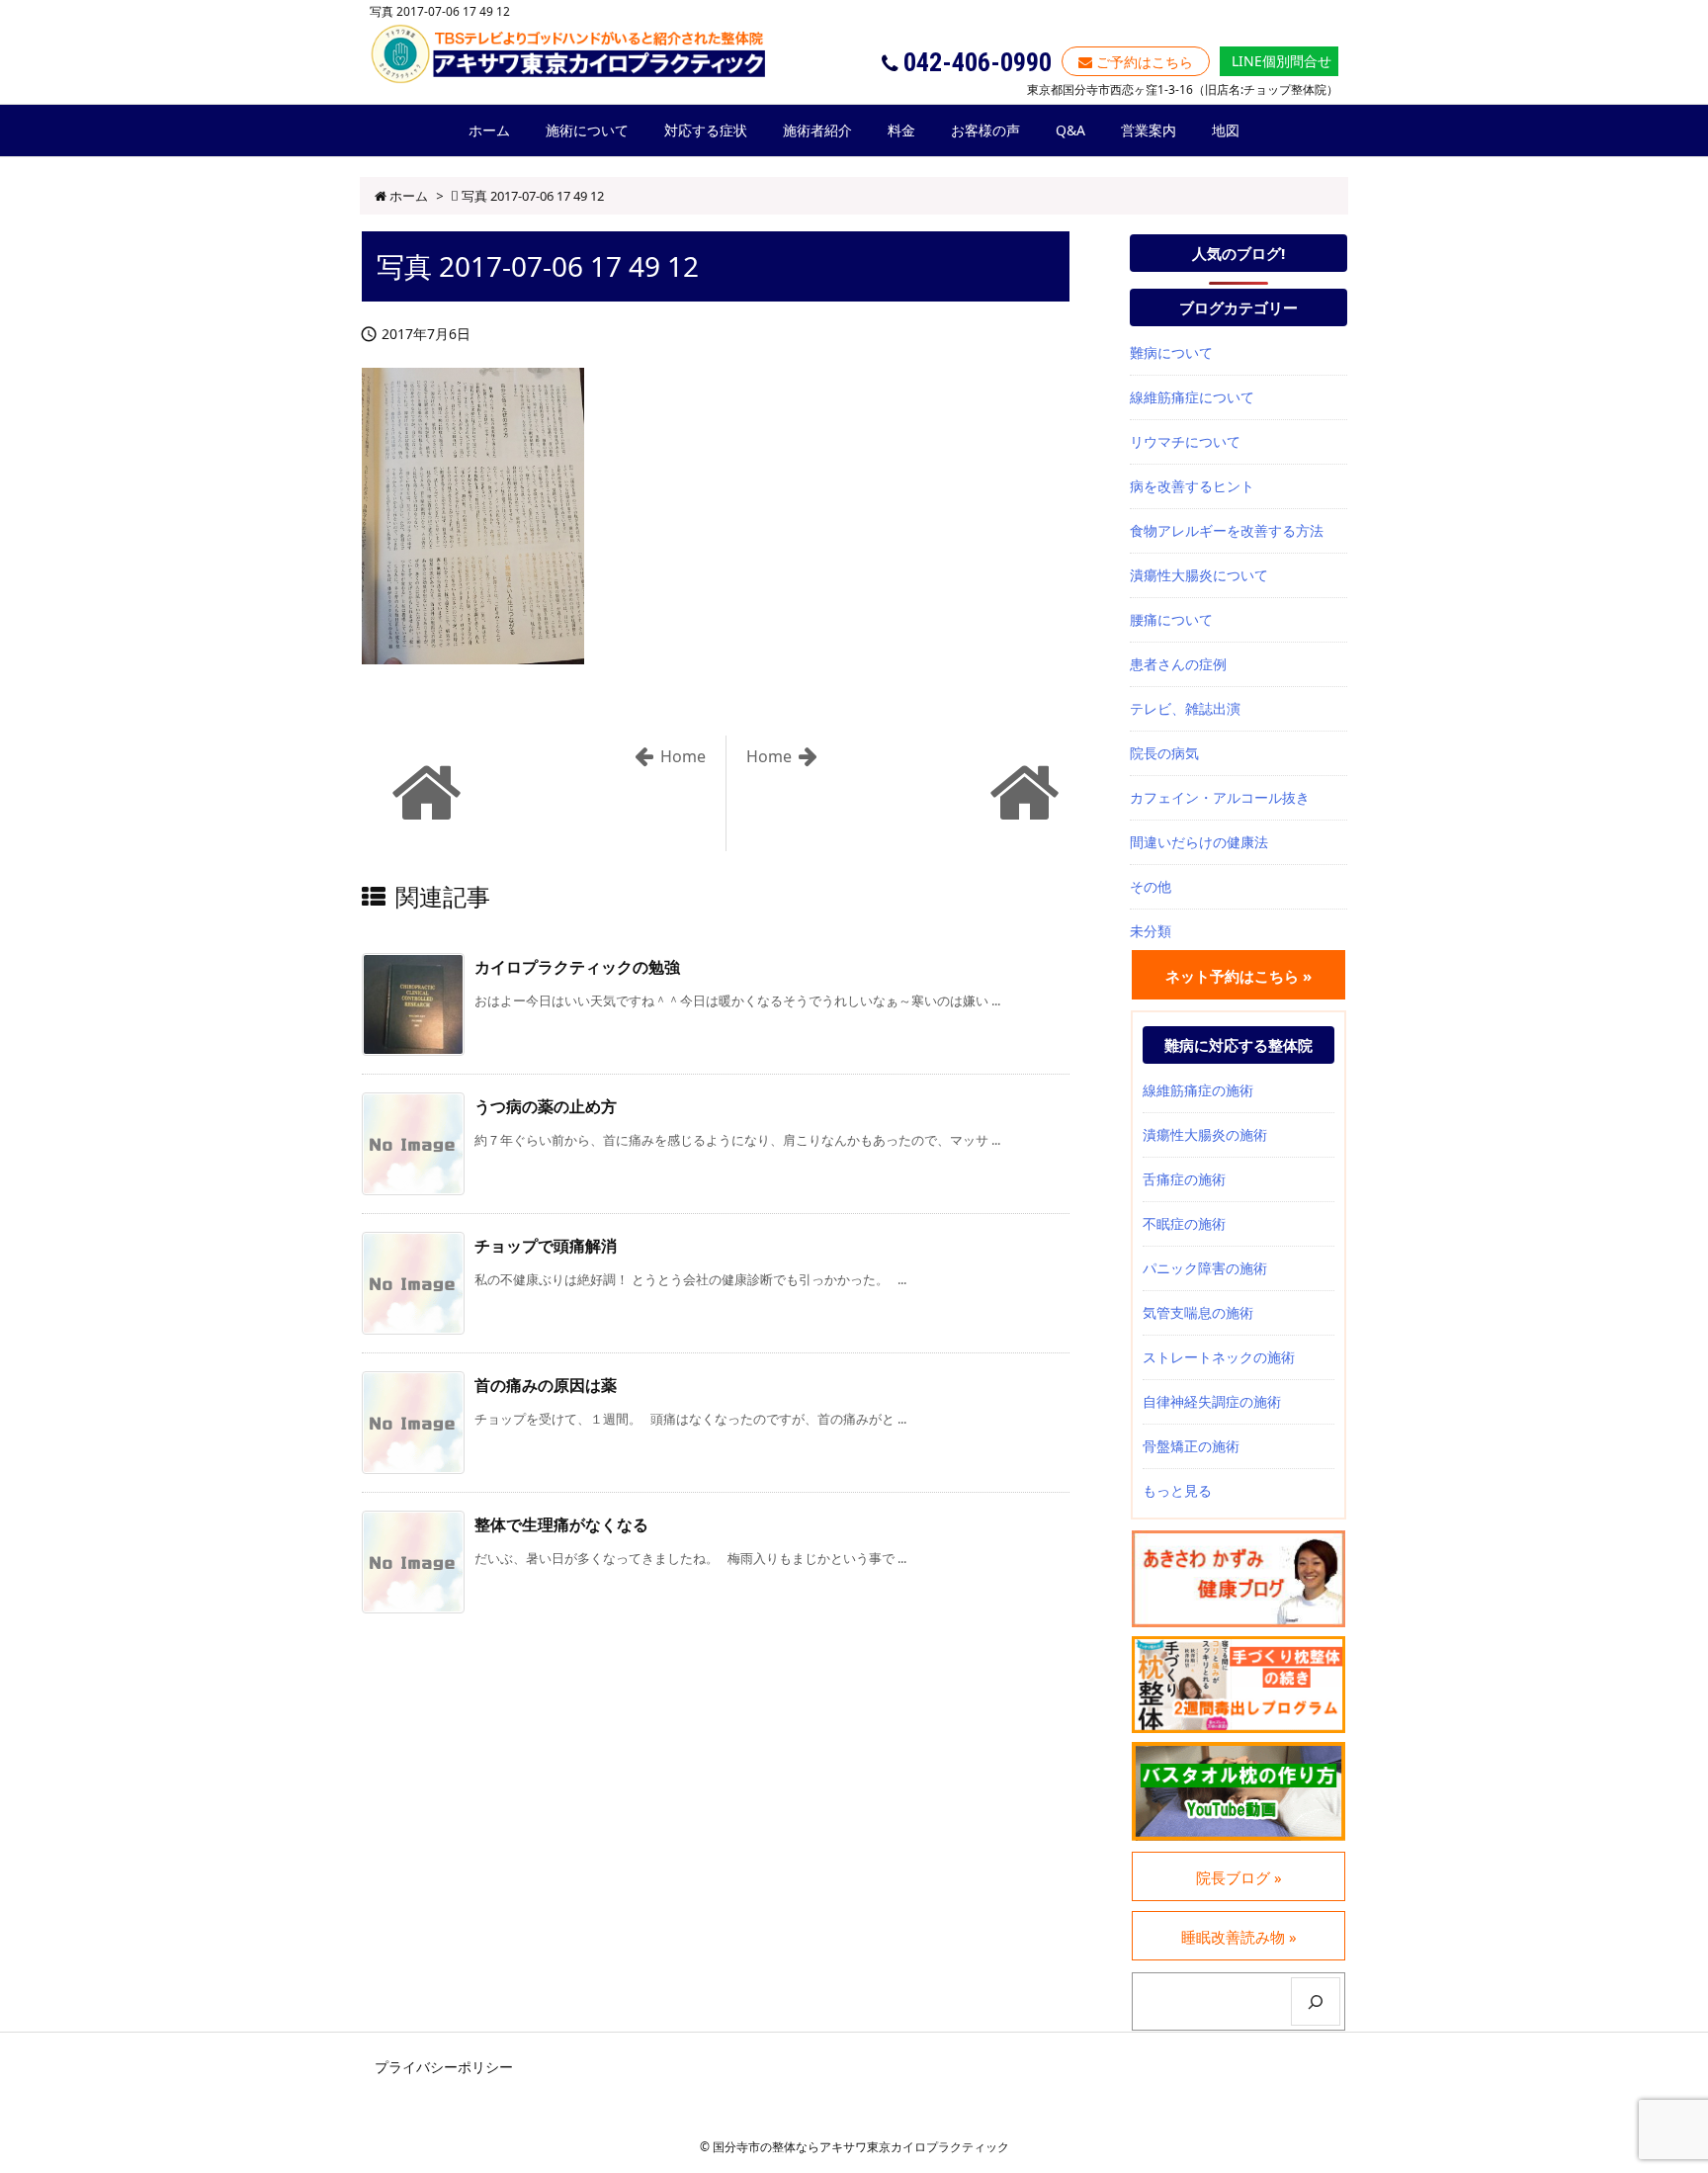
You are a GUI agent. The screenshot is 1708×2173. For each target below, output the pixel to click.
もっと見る (1177, 1490)
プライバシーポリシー (444, 2067)
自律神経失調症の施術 (1212, 1401)
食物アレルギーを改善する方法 (1227, 530)
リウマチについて (1185, 441)
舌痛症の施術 (1184, 1179)
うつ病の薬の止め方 (546, 1106)
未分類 (1151, 931)
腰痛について (1171, 619)
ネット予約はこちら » (1238, 976)
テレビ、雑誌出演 (1185, 708)
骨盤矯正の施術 (1191, 1446)
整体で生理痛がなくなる (561, 1524)
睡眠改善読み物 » (1239, 1937)
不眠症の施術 (1184, 1223)
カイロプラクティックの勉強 (577, 967)
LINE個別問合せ (1280, 61)
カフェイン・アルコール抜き (1220, 797)
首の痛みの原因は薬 (546, 1385)
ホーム (409, 196)
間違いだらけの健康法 (1199, 842)
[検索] (1316, 2001)
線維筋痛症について (1192, 397)
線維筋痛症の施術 (1198, 1090)
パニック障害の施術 (1205, 1268)
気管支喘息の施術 (1198, 1312)
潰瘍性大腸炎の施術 (1205, 1134)
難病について (1171, 352)
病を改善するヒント (1192, 486)
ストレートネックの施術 (1219, 1357)
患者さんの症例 (1178, 664)
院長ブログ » (1239, 1877)
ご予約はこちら (1143, 62)
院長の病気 (1164, 753)
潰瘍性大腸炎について (1199, 575)
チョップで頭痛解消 (546, 1246)
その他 (1151, 886)
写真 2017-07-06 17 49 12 (533, 196)
